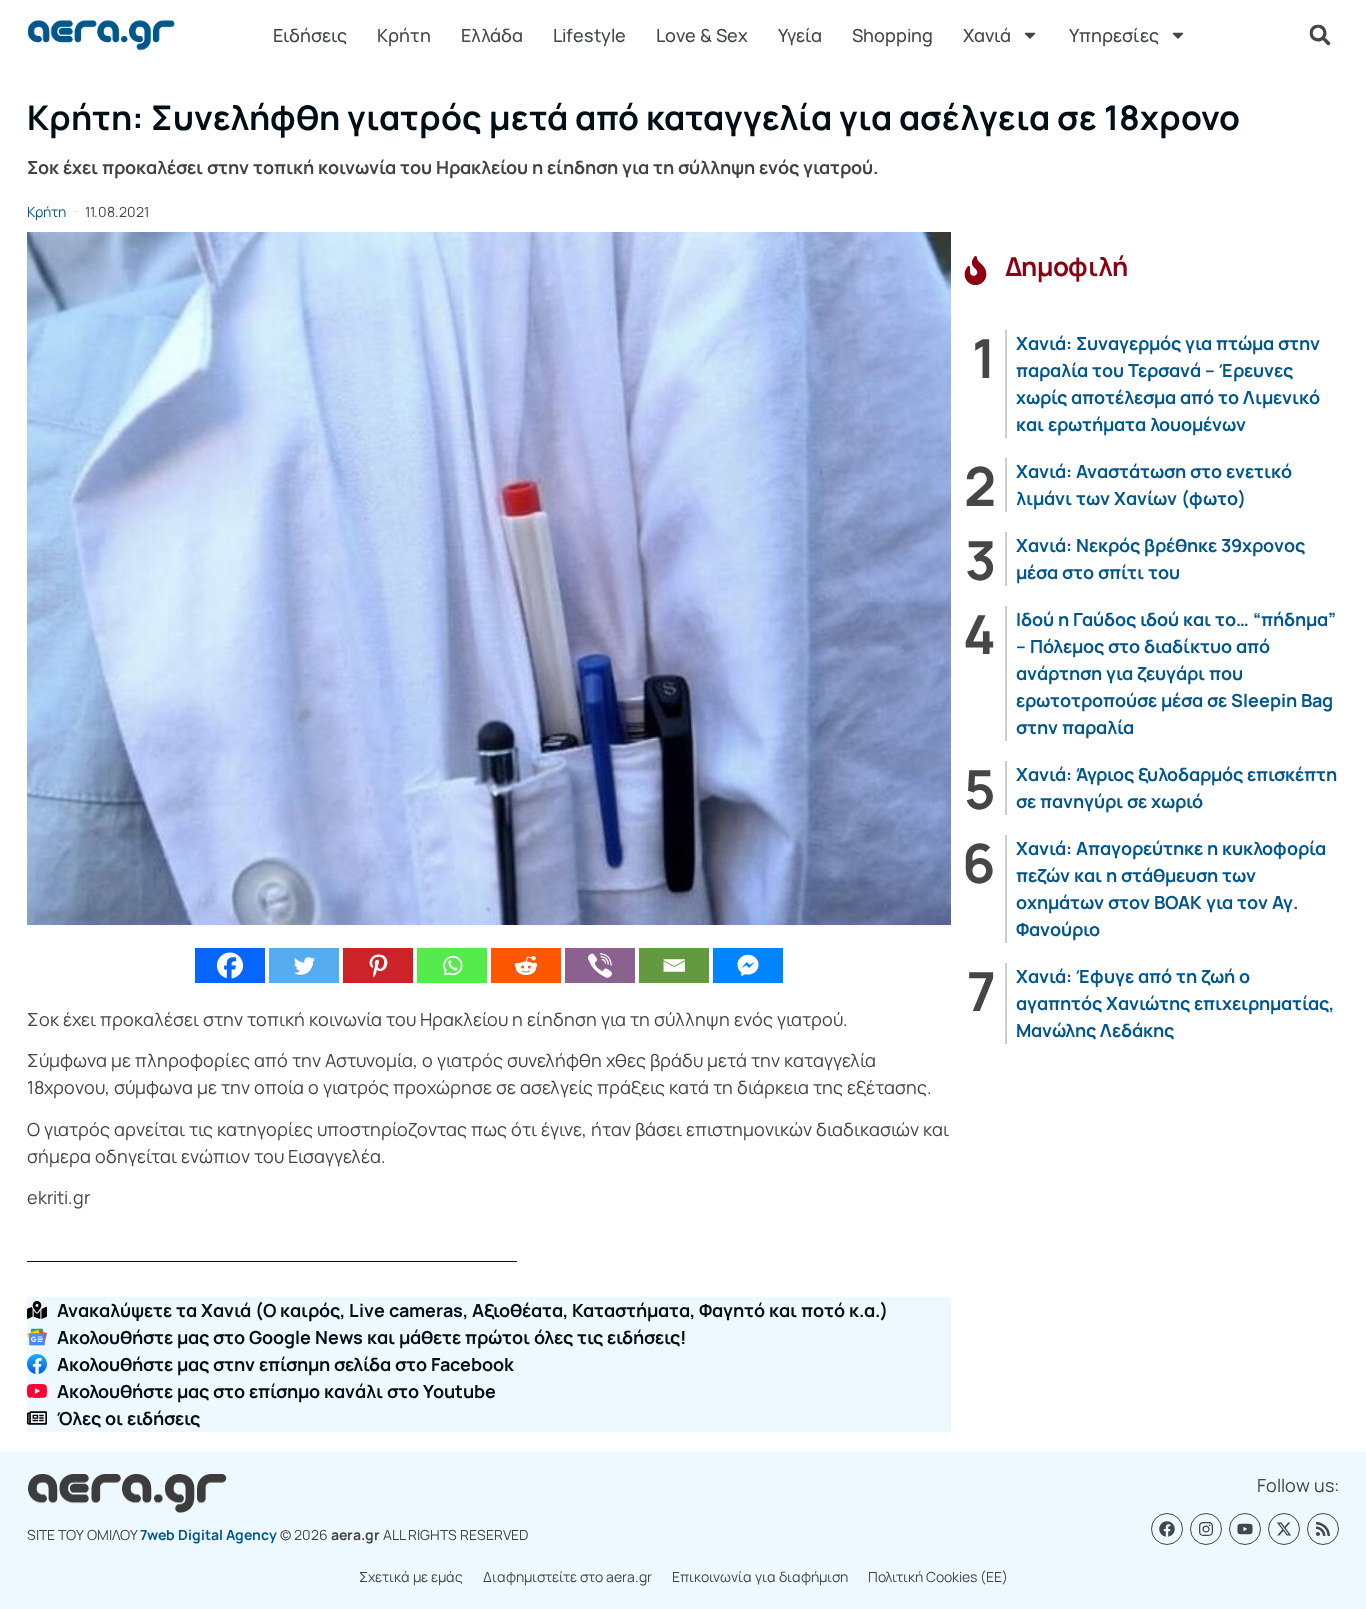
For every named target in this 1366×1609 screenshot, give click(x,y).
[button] (1320, 35)
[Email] (674, 965)
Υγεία (800, 35)
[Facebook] (230, 965)
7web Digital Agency (208, 1534)
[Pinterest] (378, 965)
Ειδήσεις (310, 35)
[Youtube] (1245, 1529)
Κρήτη (404, 35)
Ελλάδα (492, 35)
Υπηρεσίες (1114, 35)
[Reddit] (526, 965)
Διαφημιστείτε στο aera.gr (567, 1576)
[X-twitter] (1284, 1529)
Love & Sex (702, 35)
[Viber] (600, 965)
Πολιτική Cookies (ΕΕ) (938, 1576)
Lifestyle (589, 35)
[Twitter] (304, 965)
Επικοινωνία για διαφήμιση (760, 1576)
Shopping (892, 35)
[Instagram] (1206, 1529)
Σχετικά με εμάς (411, 1576)
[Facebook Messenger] (748, 965)
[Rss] (1323, 1529)
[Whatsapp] (452, 965)
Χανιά (987, 35)
